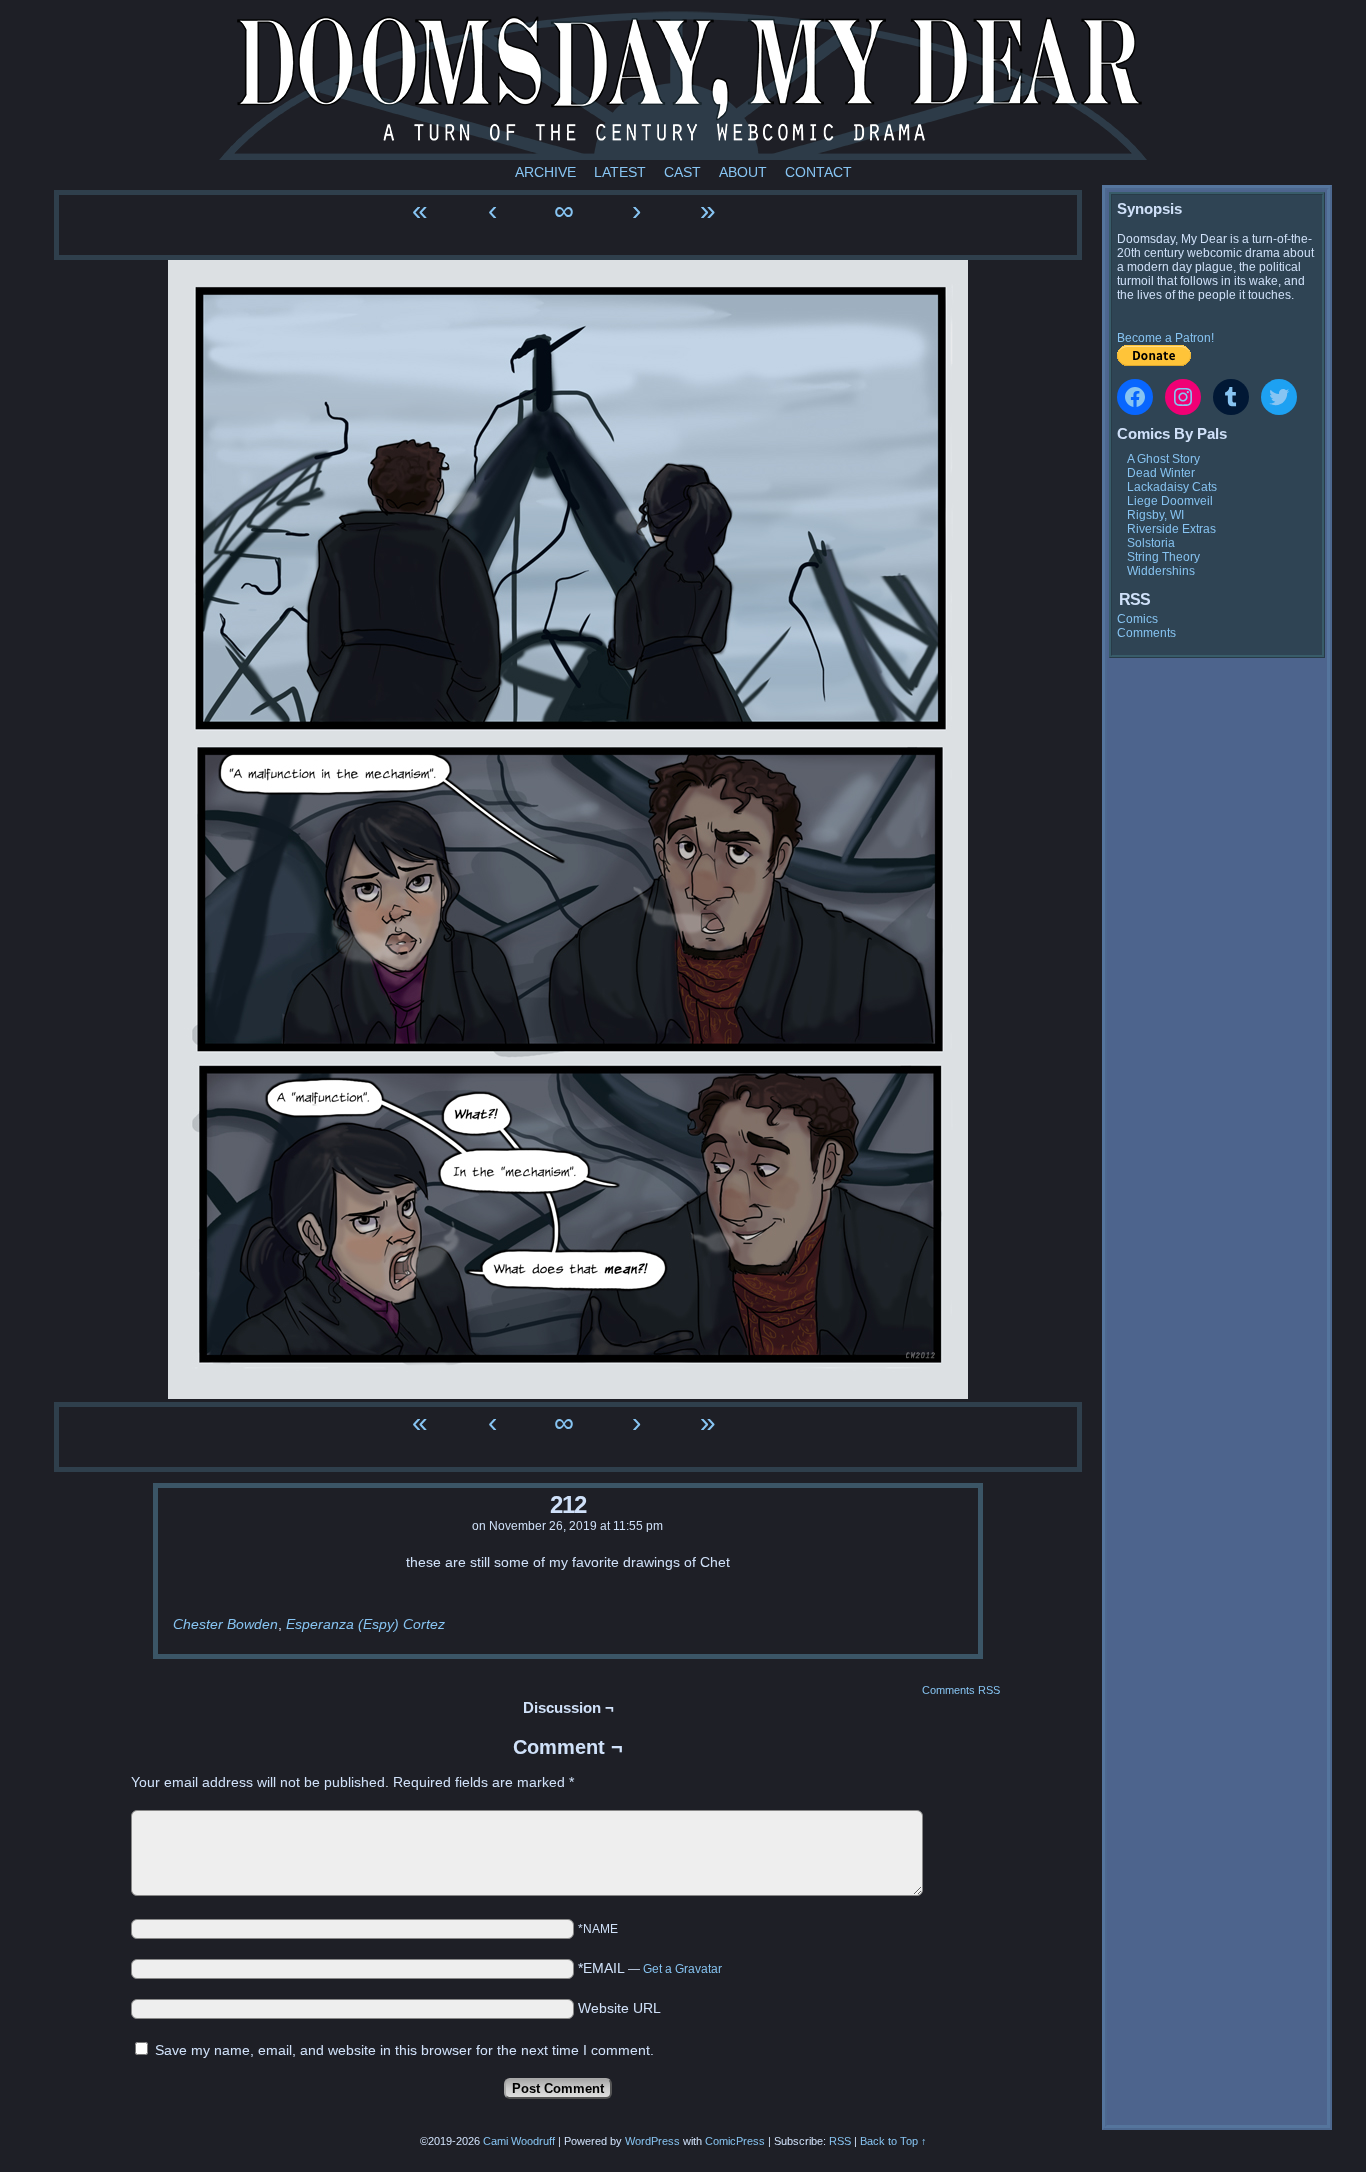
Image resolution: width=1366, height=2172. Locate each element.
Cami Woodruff (519, 2141)
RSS (840, 2141)
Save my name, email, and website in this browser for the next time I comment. (404, 2050)
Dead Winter (1161, 473)
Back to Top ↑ (893, 2141)
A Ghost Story (1163, 459)
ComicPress (735, 2141)
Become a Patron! (1165, 338)
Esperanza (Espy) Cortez (365, 1624)
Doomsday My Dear (683, 85)
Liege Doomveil (1170, 501)
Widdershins (1161, 571)
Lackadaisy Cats (1172, 487)
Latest (620, 172)
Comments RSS (961, 1690)
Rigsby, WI (1155, 515)
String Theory (1163, 557)
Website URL (619, 2008)
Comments (1146, 633)
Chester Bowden (225, 1624)
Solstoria (1151, 543)
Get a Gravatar (682, 1969)
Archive (545, 172)
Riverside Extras (1171, 529)
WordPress (652, 2141)
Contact (818, 172)
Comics (1137, 619)
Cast (682, 172)
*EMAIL (650, 1968)
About (743, 172)
